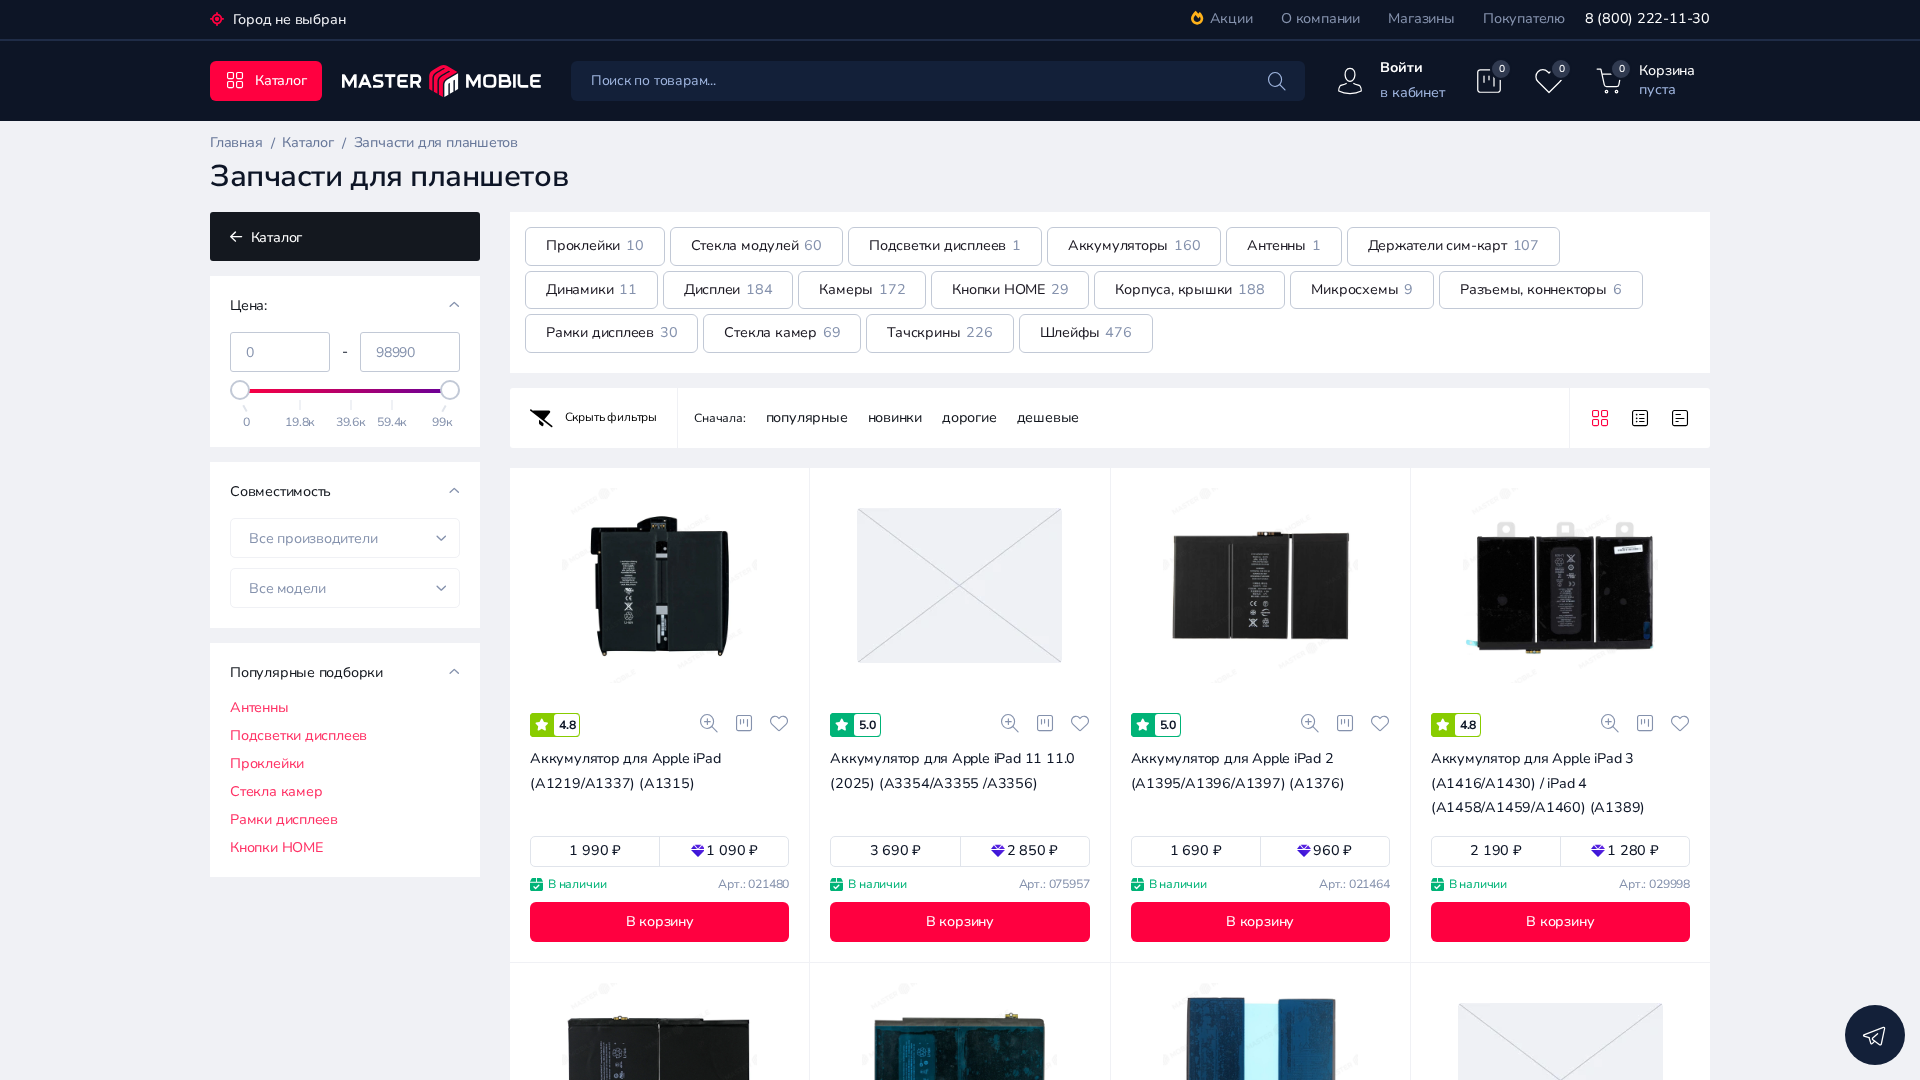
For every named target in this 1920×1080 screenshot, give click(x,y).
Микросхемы (1362, 289)
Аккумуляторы (1134, 245)
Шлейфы (1086, 332)
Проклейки (267, 764)
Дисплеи (728, 289)
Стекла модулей (756, 245)
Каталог (274, 237)
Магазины (1421, 18)
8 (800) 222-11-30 (1647, 18)
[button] (1474, 692)
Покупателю (1524, 18)
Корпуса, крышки (1189, 289)
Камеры (862, 289)
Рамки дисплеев (284, 820)
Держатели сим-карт (1453, 245)
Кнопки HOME (276, 848)
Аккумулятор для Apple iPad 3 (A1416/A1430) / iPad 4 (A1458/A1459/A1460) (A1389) (1538, 783)
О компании (1320, 18)
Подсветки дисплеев (298, 736)
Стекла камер (276, 792)
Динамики (591, 289)
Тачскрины (939, 332)
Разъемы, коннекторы (1541, 289)
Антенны (259, 708)
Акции (1231, 18)
